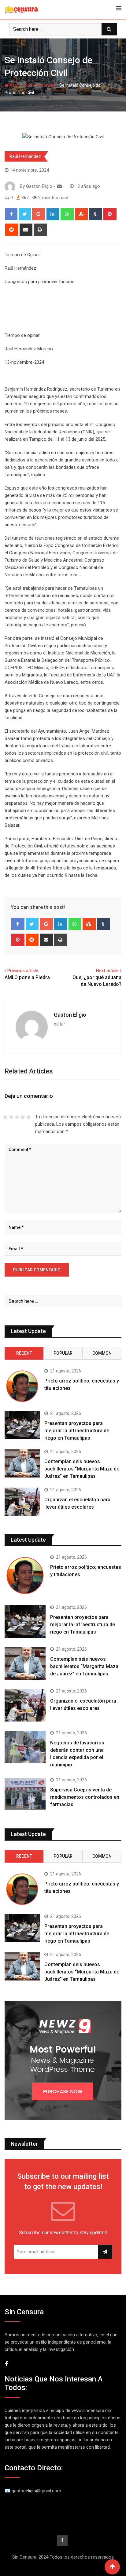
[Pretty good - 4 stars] (23, 1117)
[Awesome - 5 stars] (29, 1117)
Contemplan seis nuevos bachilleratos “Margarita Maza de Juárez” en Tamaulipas (82, 1469)
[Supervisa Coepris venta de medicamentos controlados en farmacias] (25, 1794)
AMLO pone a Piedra (27, 977)
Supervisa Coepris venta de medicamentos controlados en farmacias (85, 1797)
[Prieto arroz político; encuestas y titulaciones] (22, 1386)
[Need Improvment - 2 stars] (11, 1117)
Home (15, 85)
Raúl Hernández (40, 85)
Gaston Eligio (70, 1015)
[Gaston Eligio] (59, 186)
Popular (63, 1353)
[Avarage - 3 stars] (17, 1117)
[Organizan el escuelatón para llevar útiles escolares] (22, 1502)
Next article (107, 971)
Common (102, 1353)
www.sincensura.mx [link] (91, 2410)
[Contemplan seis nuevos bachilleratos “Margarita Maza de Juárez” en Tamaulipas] (22, 1463)
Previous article (23, 971)
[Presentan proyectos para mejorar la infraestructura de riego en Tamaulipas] (22, 1425)
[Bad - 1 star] (5, 1117)
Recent (24, 1353)
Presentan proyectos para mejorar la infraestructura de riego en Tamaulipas (77, 1431)
